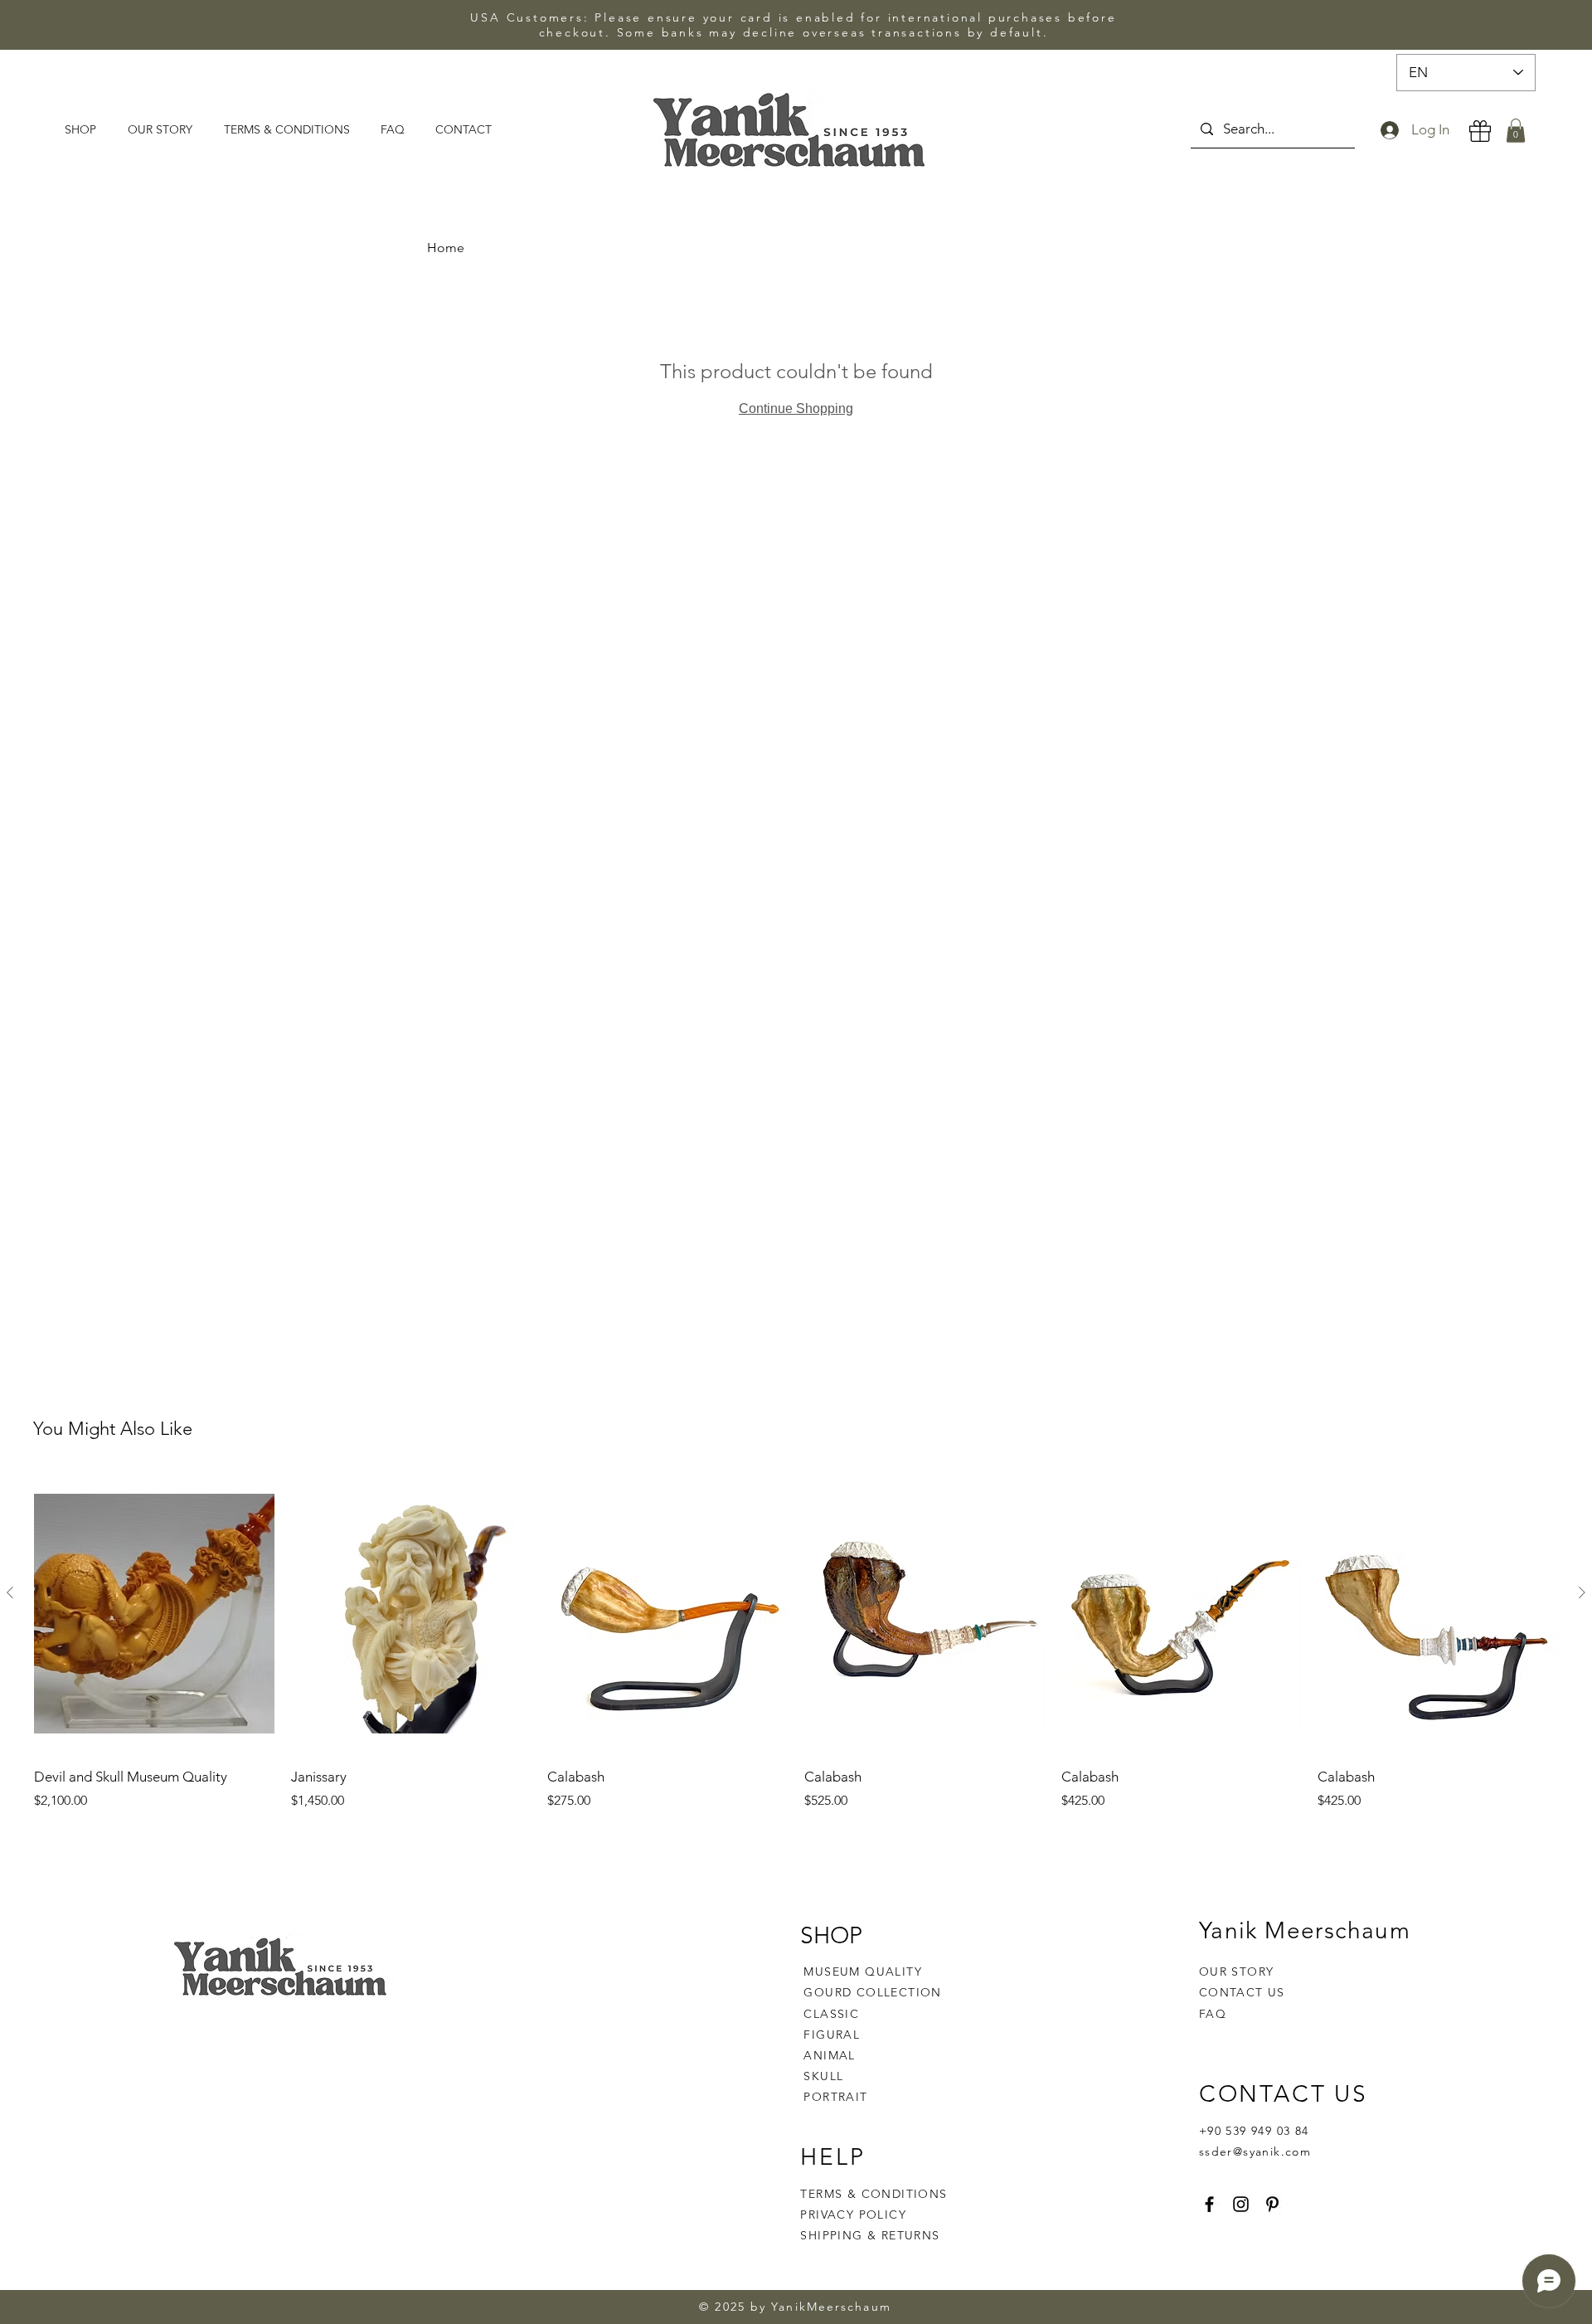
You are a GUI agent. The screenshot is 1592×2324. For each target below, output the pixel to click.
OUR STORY (1237, 1972)
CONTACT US (1242, 1992)
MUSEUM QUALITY (863, 1972)
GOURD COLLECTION (872, 1992)
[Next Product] (1582, 1592)
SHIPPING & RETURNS (870, 2235)
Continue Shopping (796, 408)
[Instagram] (1241, 2204)
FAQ (1213, 2014)
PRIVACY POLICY (855, 2215)
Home (446, 248)
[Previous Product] (10, 1592)
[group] (796, 1642)
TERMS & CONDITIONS (874, 2194)
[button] (1516, 131)
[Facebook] (1209, 2204)
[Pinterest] (1272, 2204)
